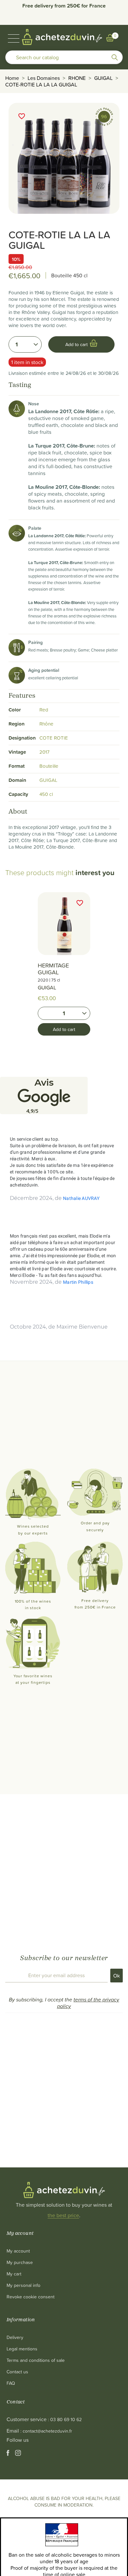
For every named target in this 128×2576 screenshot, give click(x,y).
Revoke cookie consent (31, 2297)
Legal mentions (22, 2349)
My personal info (23, 2285)
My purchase (20, 2262)
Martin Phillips (78, 1282)
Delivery (15, 2337)
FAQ (11, 2383)
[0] (110, 38)
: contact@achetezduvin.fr (46, 2431)
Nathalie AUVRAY (81, 1198)
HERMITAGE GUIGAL (53, 969)
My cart (14, 2274)
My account (18, 2251)
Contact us (17, 2372)
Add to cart (64, 1029)
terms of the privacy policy (88, 2003)
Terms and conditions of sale (36, 2360)
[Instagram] (18, 2454)
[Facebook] (9, 2454)
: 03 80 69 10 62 (65, 2419)
